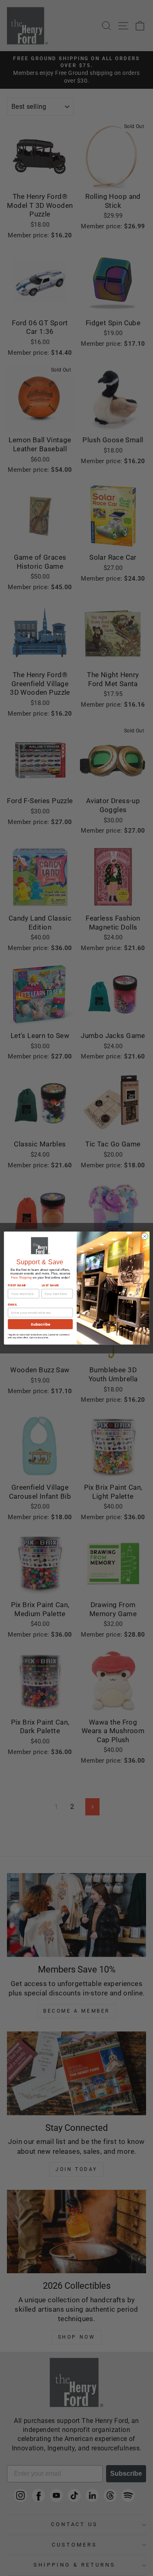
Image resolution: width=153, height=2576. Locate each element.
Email (12, 1305)
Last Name (50, 1286)
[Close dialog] (144, 1236)
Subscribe (40, 1324)
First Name (17, 1286)
